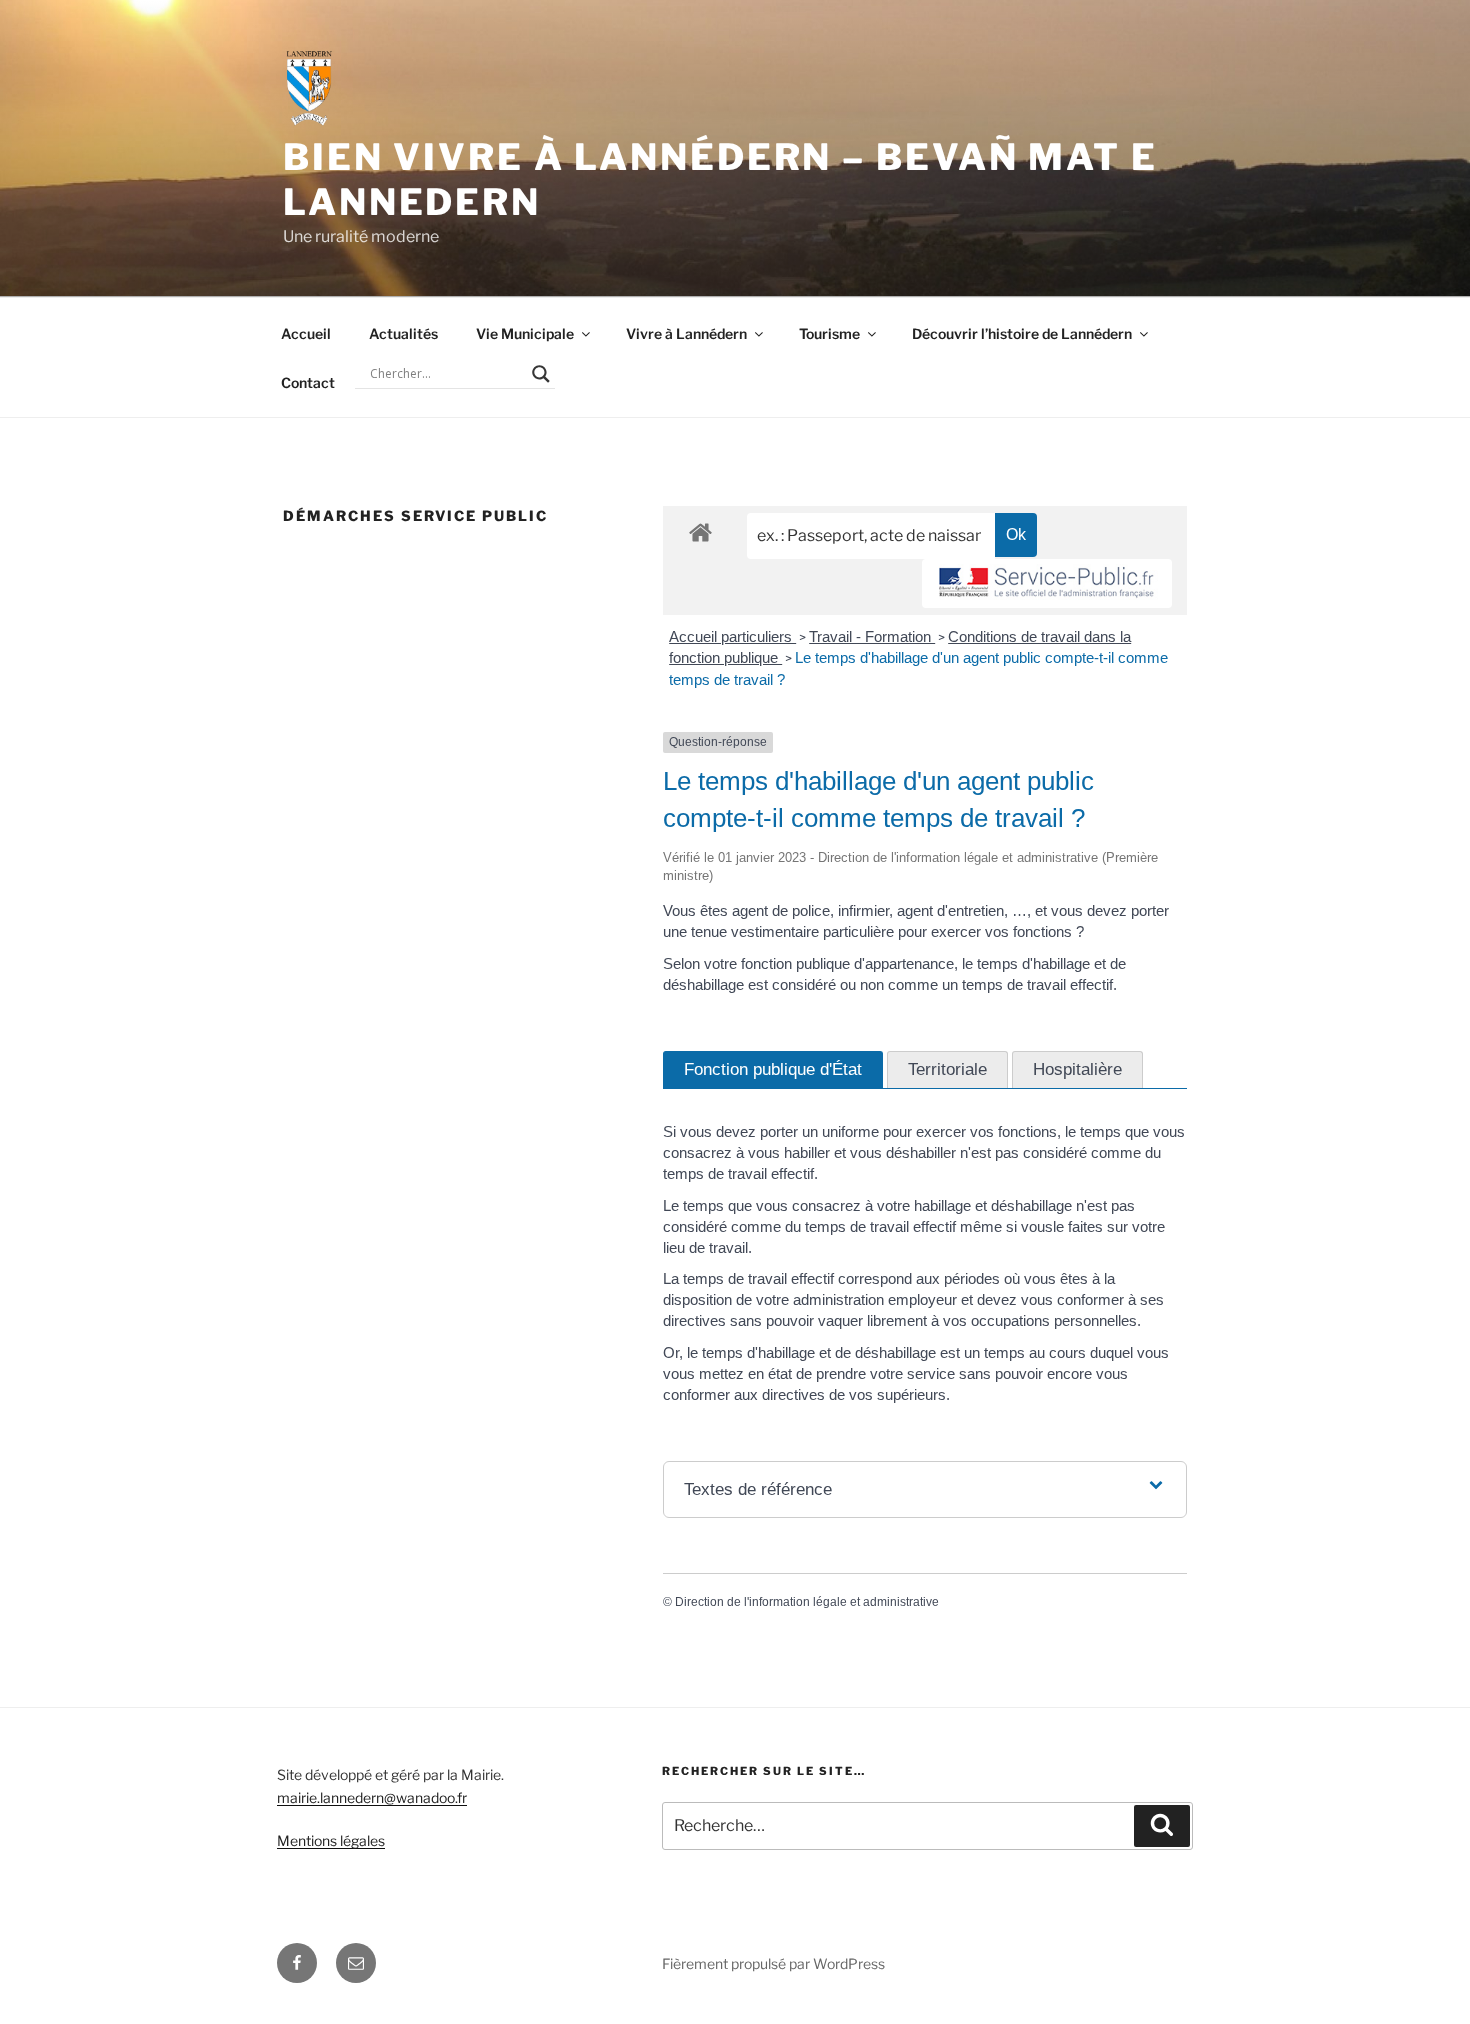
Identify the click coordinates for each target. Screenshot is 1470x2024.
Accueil (306, 333)
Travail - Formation (872, 636)
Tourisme (829, 333)
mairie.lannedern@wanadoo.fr (372, 1797)
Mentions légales (331, 1840)
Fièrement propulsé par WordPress (773, 1963)
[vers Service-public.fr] (1047, 583)
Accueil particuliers (732, 636)
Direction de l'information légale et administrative (807, 1602)
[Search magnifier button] (541, 374)
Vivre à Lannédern (686, 333)
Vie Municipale (525, 333)
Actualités (403, 333)
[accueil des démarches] (700, 531)
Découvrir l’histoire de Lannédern (1022, 333)
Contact (308, 382)
